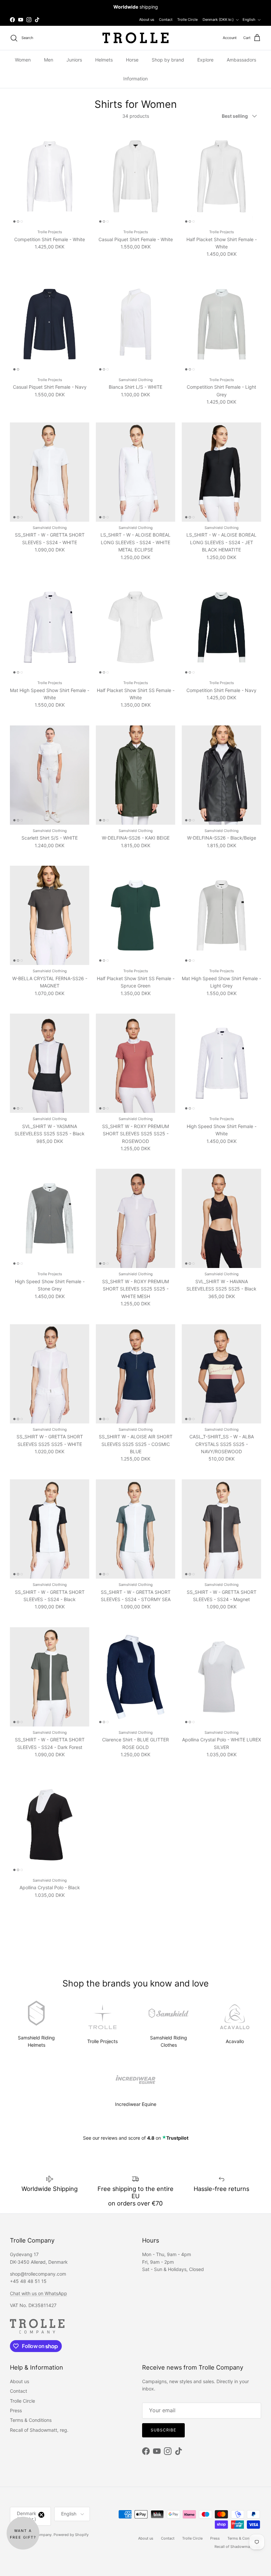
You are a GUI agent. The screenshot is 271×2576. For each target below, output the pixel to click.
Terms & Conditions (31, 2420)
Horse (132, 60)
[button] (23, 2533)
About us (147, 20)
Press (16, 2410)
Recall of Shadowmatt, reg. (39, 2430)
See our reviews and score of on (136, 2138)
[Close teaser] (41, 2515)
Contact (166, 20)
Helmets (104, 60)
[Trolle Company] (135, 38)
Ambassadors (241, 60)
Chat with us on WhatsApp (39, 2293)
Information (135, 79)
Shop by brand (168, 60)
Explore (205, 60)
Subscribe (163, 2430)
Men (49, 60)
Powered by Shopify (71, 2535)
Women (23, 60)
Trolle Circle (187, 20)
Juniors (74, 60)
